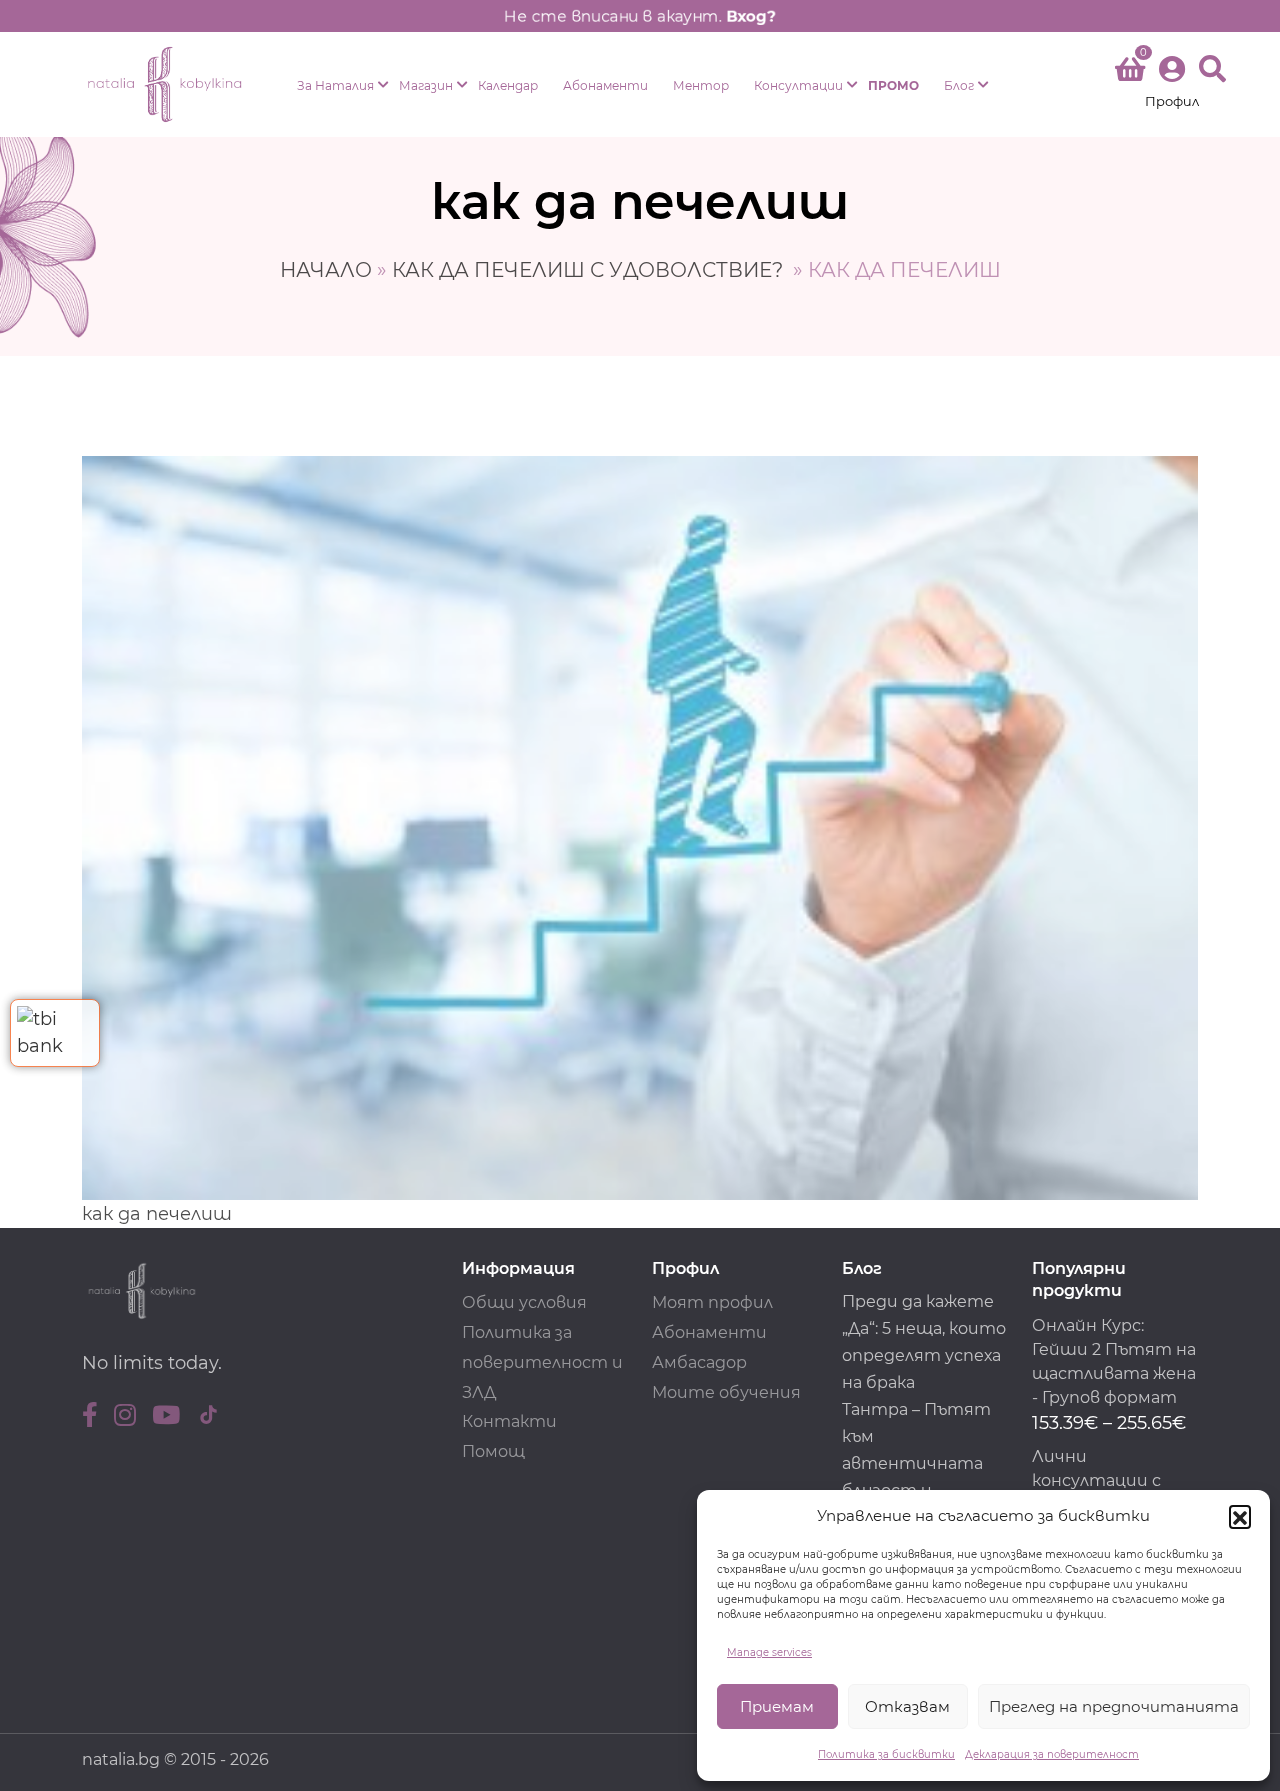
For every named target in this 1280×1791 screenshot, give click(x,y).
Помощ (493, 1451)
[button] (1240, 1516)
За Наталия (335, 85)
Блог (959, 85)
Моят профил (712, 1302)
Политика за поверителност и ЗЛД (542, 1362)
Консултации (798, 85)
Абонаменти (605, 85)
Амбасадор (699, 1362)
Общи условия (524, 1302)
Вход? (751, 16)
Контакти (509, 1421)
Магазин (426, 85)
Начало (326, 270)
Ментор (701, 85)
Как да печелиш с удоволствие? (590, 270)
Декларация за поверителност (1052, 1754)
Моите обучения (726, 1392)
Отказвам (907, 1706)
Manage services (769, 1652)
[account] (1172, 84)
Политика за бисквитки (886, 1754)
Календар (508, 85)
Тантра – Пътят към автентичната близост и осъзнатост (916, 1463)
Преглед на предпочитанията (1114, 1706)
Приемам (777, 1706)
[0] (1130, 73)
